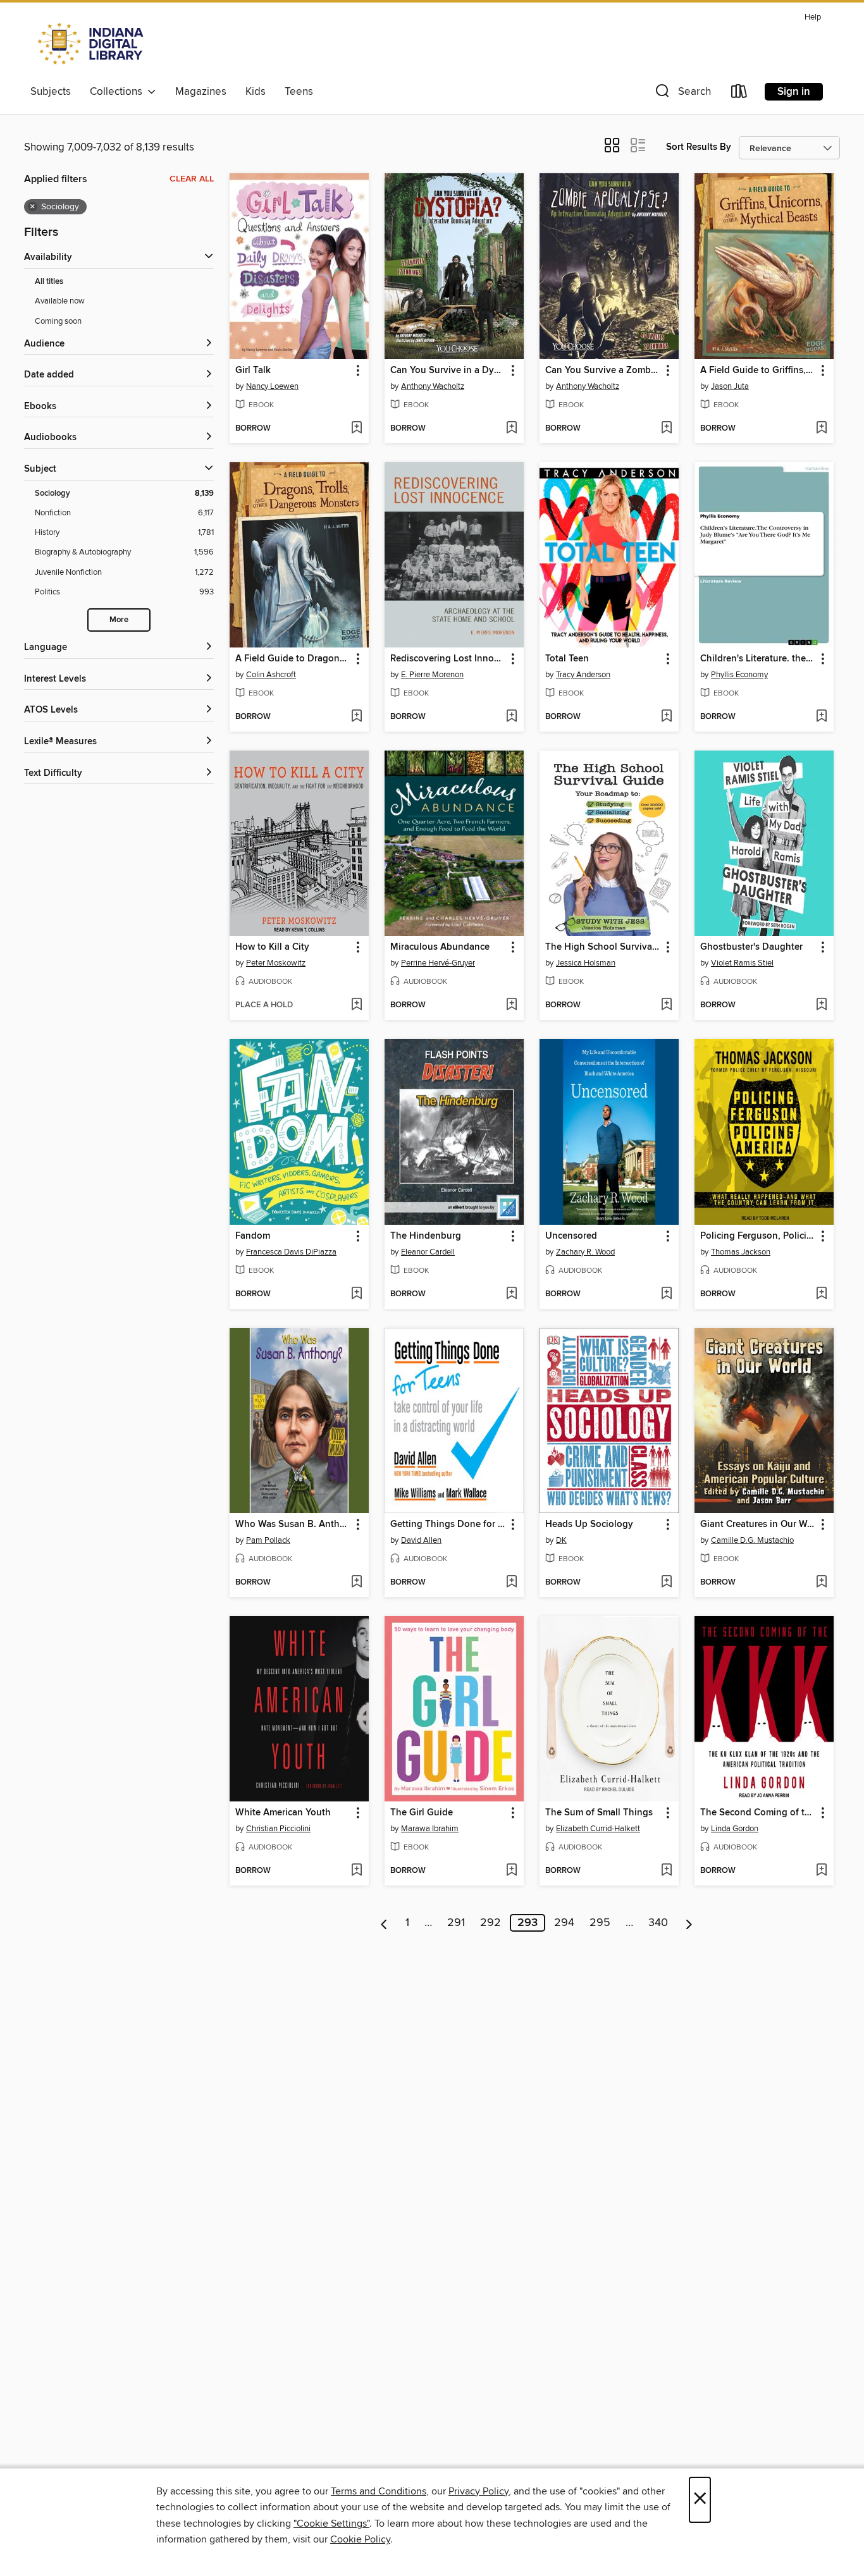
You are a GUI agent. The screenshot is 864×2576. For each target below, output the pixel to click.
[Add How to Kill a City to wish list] (356, 1005)
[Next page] (689, 1923)
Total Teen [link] (567, 659)
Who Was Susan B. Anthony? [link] (293, 1524)
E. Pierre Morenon (432, 675)
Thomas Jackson (741, 1252)
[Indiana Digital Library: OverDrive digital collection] (92, 44)
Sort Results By (699, 147)
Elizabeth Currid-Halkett (598, 1829)
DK (561, 1540)
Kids (256, 92)
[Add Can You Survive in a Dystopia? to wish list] (511, 429)
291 (456, 1923)
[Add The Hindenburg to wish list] (511, 1294)
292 (491, 1923)
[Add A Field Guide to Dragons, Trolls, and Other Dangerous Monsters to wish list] (356, 717)
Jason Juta (730, 386)
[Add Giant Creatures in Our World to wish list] (821, 1583)
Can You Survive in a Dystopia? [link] (448, 371)
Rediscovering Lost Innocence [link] (448, 659)
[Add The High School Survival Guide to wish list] (666, 1005)
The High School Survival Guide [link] (603, 947)
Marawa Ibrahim (430, 1829)
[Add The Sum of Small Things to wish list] (666, 1871)
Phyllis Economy (739, 675)
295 (600, 1923)
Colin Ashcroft (271, 675)
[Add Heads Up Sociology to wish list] (666, 1583)
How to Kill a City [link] (272, 947)
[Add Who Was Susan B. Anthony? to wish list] (356, 1583)
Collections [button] (119, 92)
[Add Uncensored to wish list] (666, 1294)
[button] (682, 94)
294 (564, 1923)
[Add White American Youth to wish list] (356, 1871)
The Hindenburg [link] (426, 1236)
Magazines (201, 92)
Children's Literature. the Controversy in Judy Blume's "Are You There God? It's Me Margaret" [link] (758, 659)
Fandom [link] (253, 1236)
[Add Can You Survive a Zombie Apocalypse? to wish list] (666, 429)
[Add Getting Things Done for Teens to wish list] (511, 1583)
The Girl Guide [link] (422, 1813)
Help (813, 17)
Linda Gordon (735, 1829)
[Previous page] (384, 1923)
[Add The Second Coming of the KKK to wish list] (821, 1871)
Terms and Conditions (379, 2491)
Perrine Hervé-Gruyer (438, 963)
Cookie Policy (360, 2539)
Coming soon (58, 321)
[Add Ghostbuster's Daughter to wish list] (821, 1005)
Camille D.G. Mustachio (752, 1540)
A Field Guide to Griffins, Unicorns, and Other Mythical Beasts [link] (758, 371)
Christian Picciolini (278, 1829)
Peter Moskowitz (276, 963)
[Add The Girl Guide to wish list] (511, 1871)
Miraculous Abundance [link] (440, 947)
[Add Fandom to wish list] (356, 1294)
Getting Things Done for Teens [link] (448, 1524)
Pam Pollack (268, 1540)
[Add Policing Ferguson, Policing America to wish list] (821, 1294)
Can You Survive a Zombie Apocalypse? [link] (603, 371)
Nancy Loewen (272, 386)
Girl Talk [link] (253, 371)
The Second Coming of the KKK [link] (758, 1813)
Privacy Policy (478, 2491)
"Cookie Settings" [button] (331, 2524)
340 (658, 1923)
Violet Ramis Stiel (742, 963)
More (119, 620)
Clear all (192, 179)
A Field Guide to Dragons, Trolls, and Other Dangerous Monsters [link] (293, 659)
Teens (299, 92)
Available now (60, 301)
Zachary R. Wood (585, 1252)
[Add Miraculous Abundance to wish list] (511, 1005)
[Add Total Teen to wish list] (666, 717)
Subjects (51, 92)
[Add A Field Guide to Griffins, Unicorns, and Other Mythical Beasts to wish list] (821, 429)
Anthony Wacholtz (433, 386)
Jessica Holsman (586, 963)
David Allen (421, 1540)
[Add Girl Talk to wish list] (356, 429)
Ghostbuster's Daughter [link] (751, 947)
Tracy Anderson (583, 675)
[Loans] (739, 94)
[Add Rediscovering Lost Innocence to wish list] (511, 717)
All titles (49, 282)
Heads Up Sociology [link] (589, 1524)
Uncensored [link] (571, 1236)
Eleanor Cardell (428, 1252)
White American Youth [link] (283, 1813)
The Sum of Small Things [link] (599, 1813)
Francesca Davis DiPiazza (291, 1252)
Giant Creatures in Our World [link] (758, 1524)
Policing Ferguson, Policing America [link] (758, 1236)
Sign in (794, 92)
